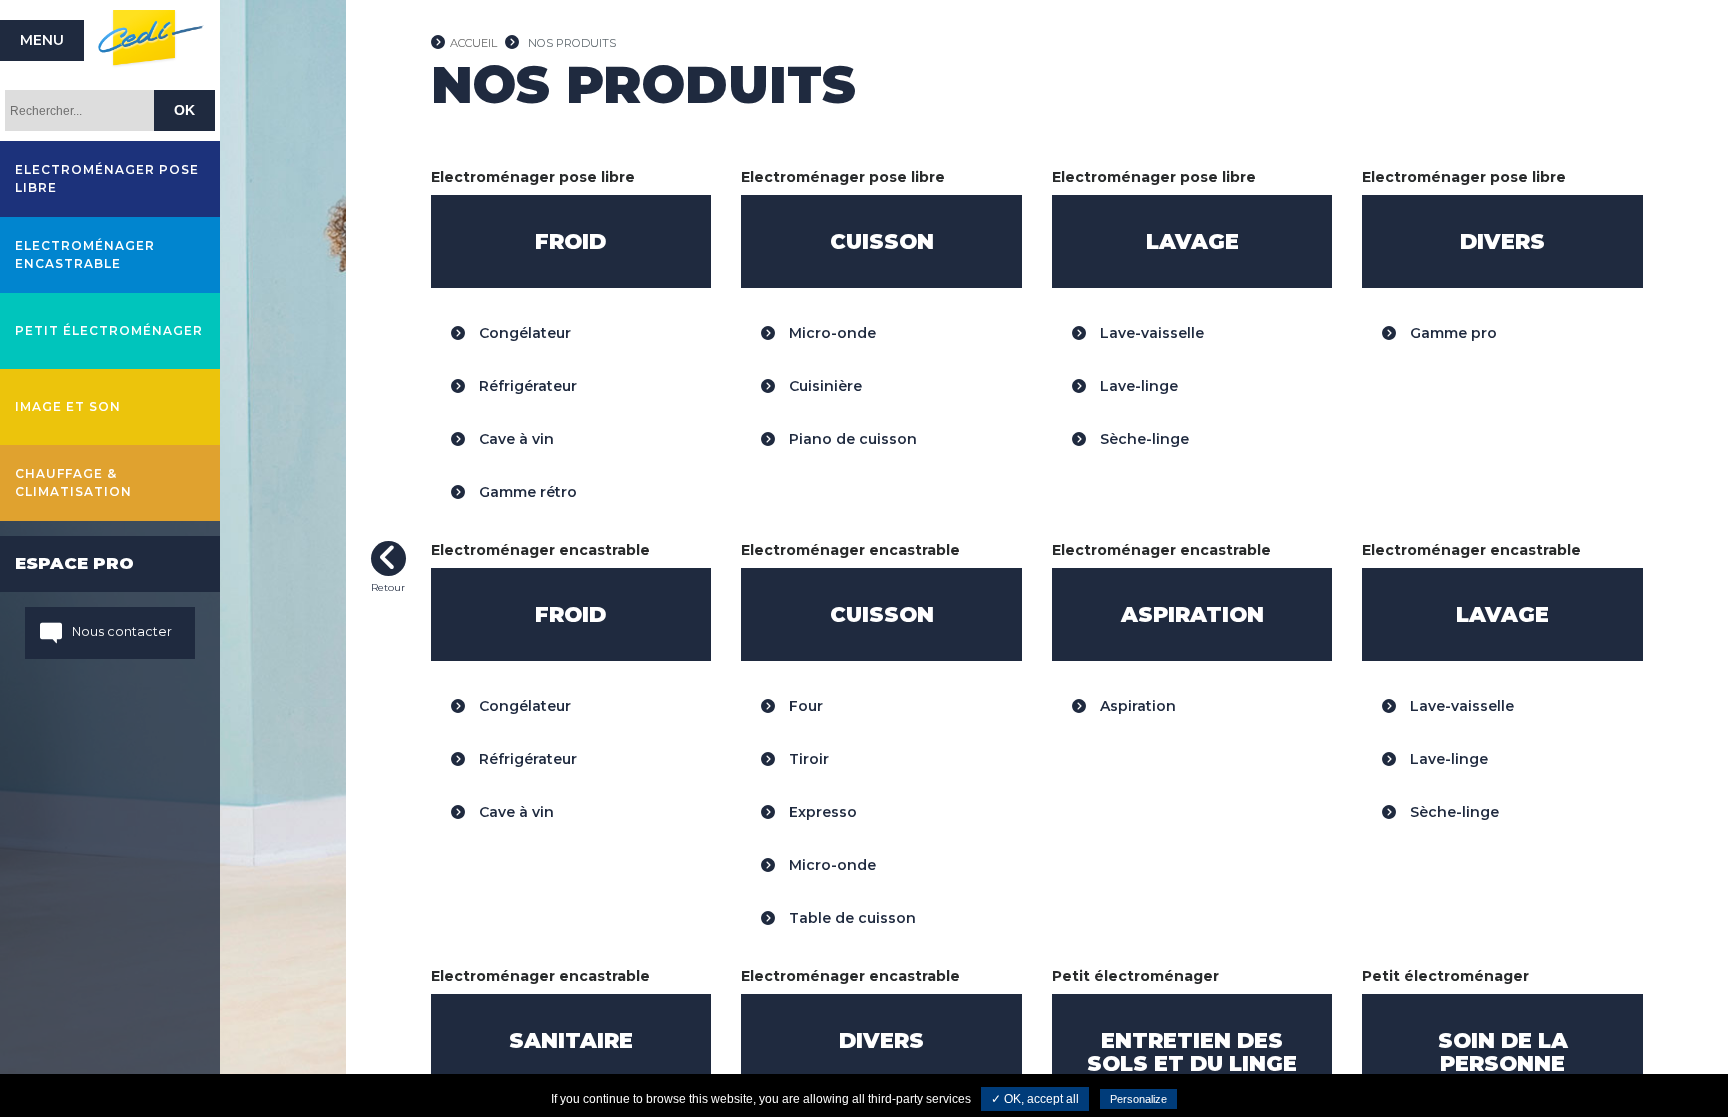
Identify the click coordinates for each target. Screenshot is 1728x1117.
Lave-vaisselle (1150, 333)
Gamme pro (1451, 333)
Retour (388, 558)
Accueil (473, 43)
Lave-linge (1137, 386)
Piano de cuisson (851, 439)
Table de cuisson (850, 918)
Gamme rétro (526, 492)
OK (184, 110)
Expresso (821, 812)
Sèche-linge (1142, 439)
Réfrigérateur (526, 386)
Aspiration (1136, 706)
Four (804, 706)
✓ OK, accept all (1035, 1099)
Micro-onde (830, 333)
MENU (42, 40)
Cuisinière (823, 386)
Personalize (1138, 1099)
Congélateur (523, 333)
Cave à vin (514, 439)
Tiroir (807, 759)
